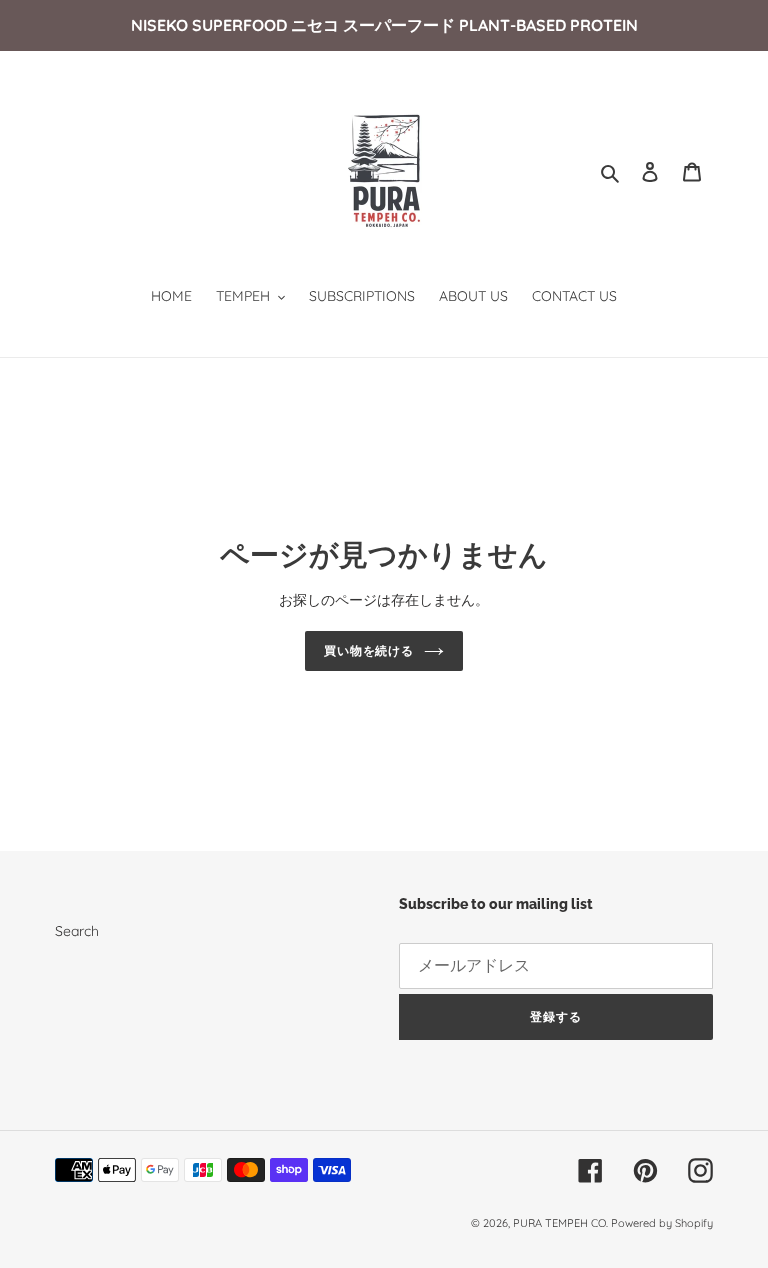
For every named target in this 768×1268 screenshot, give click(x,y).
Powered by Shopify (662, 1223)
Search (77, 931)
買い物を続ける (369, 651)
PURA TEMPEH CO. (562, 1223)
